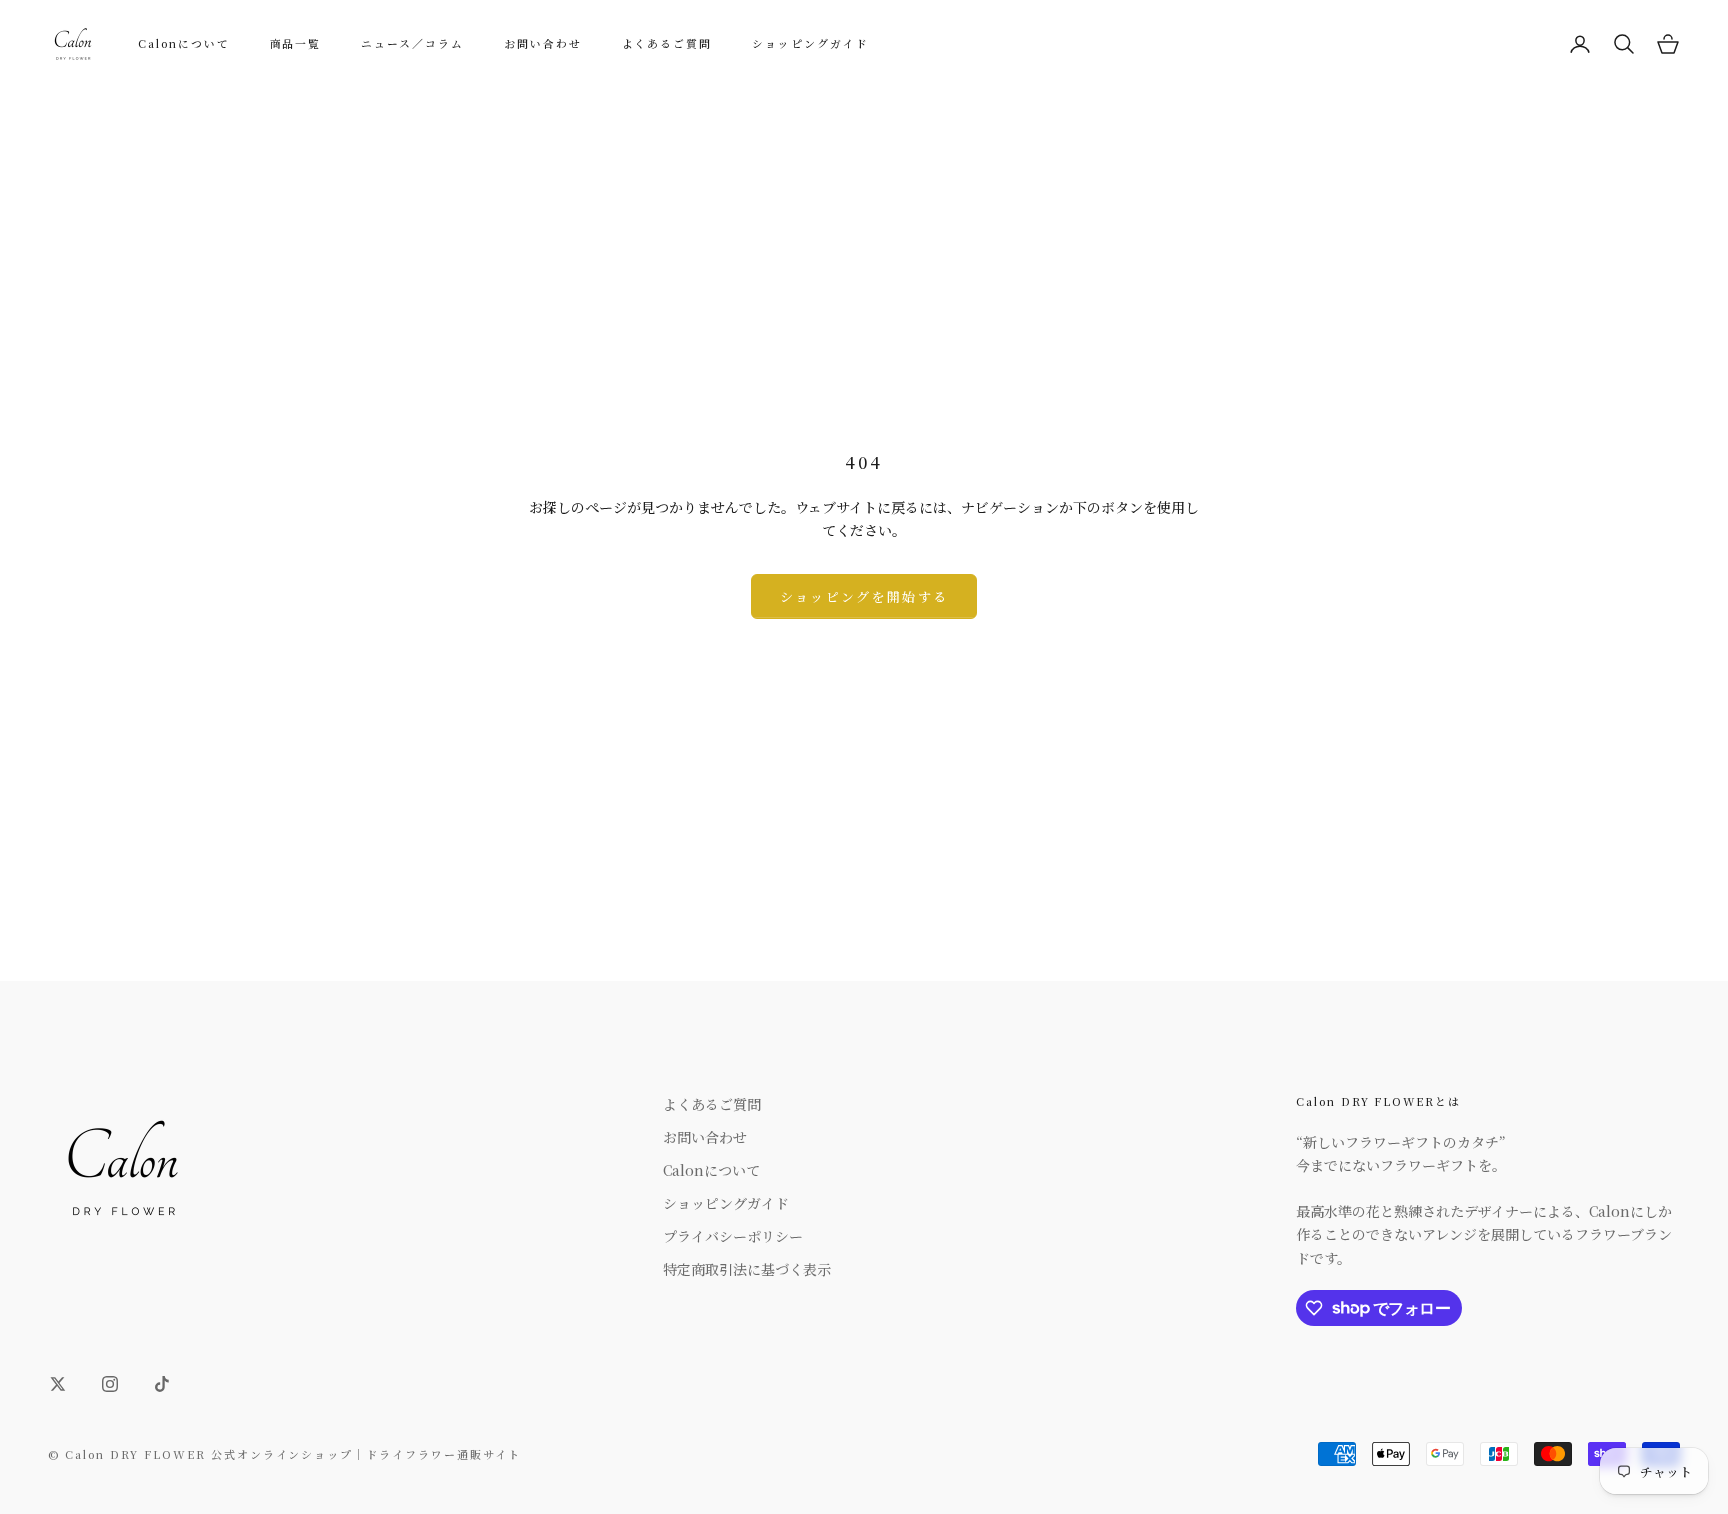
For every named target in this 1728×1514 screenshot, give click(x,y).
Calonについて (184, 43)
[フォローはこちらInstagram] (110, 1384)
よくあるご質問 (667, 43)
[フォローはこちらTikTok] (162, 1384)
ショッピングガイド (810, 43)
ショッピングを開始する (864, 596)
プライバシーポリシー (733, 1236)
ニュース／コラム (412, 43)
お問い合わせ (543, 43)
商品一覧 (296, 43)
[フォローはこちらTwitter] (58, 1384)
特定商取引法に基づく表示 (747, 1269)
